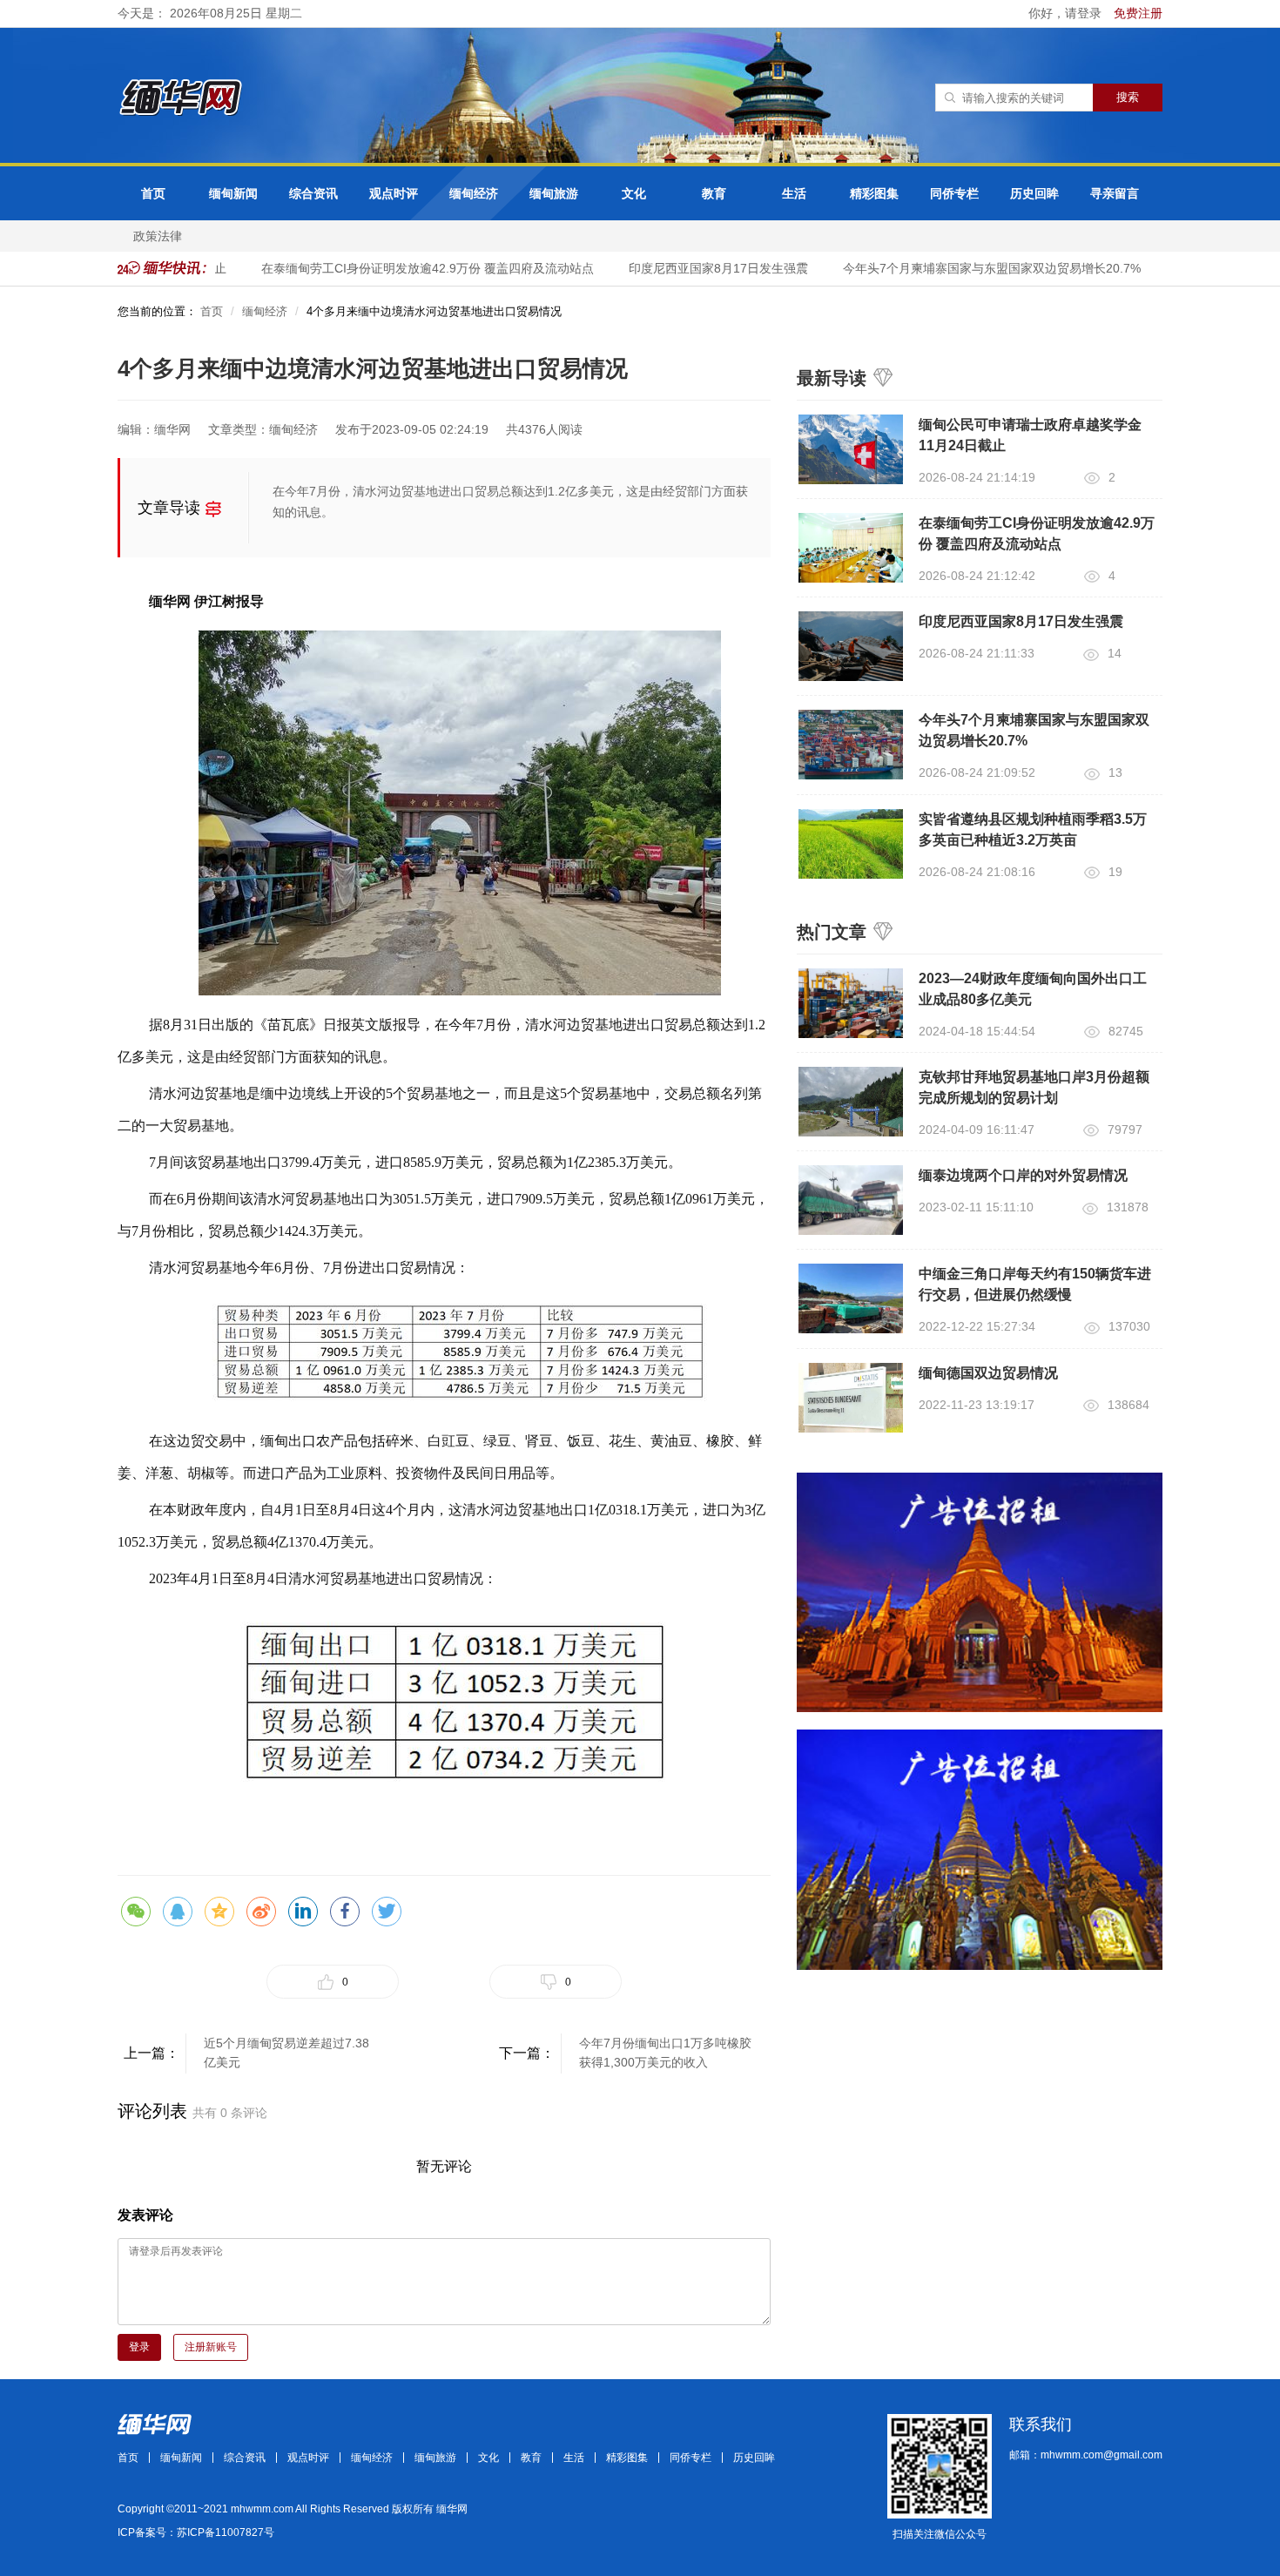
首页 (153, 193)
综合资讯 (313, 193)
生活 (794, 193)
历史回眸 (1034, 193)
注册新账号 (211, 2347)
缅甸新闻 (233, 193)
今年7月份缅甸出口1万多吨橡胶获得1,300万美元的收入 (665, 2053)
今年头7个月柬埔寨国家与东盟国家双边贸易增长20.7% (970, 268)
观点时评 (394, 193)
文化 (634, 193)
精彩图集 (874, 193)
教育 (714, 193)
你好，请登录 (1067, 13)
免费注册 (1138, 13)
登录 (139, 2347)
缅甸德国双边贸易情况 (988, 1373)
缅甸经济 (474, 193)
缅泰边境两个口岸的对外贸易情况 (1023, 1175)
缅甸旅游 (554, 193)
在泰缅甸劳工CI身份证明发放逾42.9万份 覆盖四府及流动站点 (406, 268)
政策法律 (158, 236)
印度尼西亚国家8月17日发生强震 (697, 268)
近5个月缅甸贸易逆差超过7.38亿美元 (286, 2053)
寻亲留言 (1115, 193)
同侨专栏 (954, 193)
